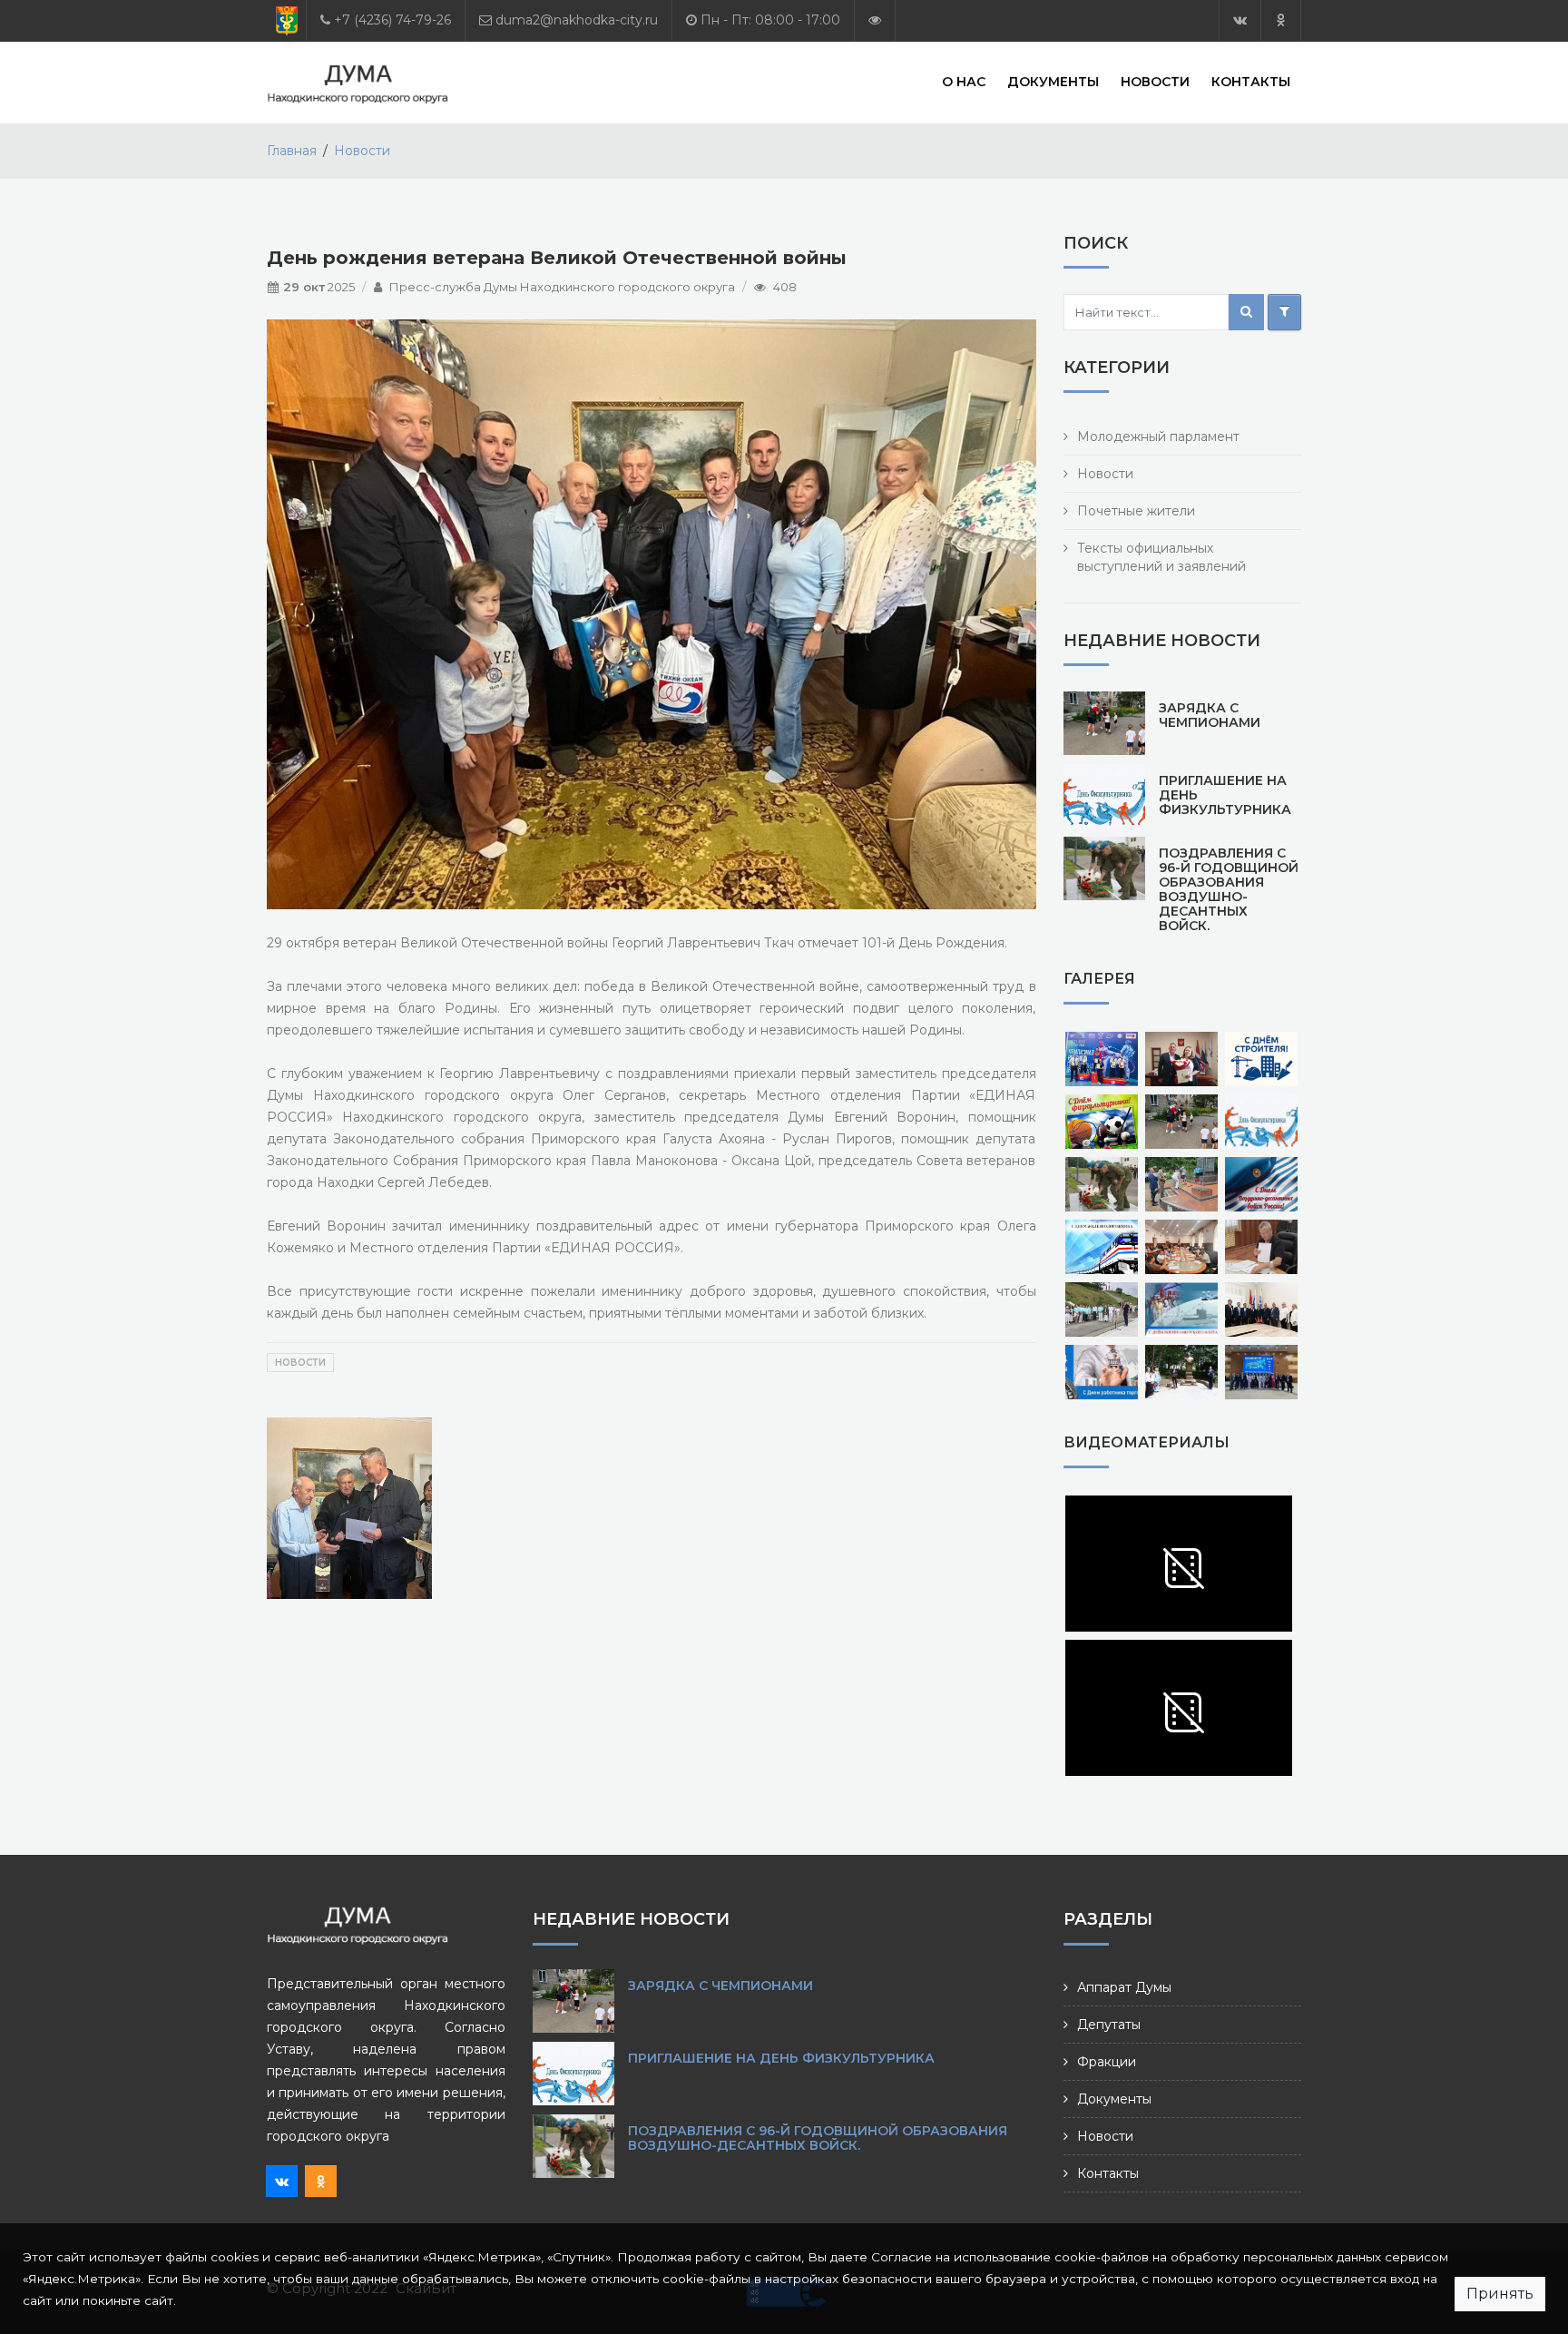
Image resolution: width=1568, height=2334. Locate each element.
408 (785, 287)
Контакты (1251, 82)
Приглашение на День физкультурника (781, 2058)
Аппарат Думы (1124, 1987)
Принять (1500, 2294)
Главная (292, 151)
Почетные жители (1136, 511)
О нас (964, 82)
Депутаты (1109, 2025)
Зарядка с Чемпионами (1210, 715)
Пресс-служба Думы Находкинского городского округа (562, 287)
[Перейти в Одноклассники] (1281, 20)
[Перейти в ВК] (1240, 20)
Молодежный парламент (1158, 436)
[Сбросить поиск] (1284, 312)
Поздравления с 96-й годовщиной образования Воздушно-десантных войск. (1229, 889)
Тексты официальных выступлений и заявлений (1161, 557)
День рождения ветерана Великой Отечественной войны (557, 258)
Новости (1155, 82)
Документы (1053, 82)
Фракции (1107, 2062)
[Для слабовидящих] (875, 20)
